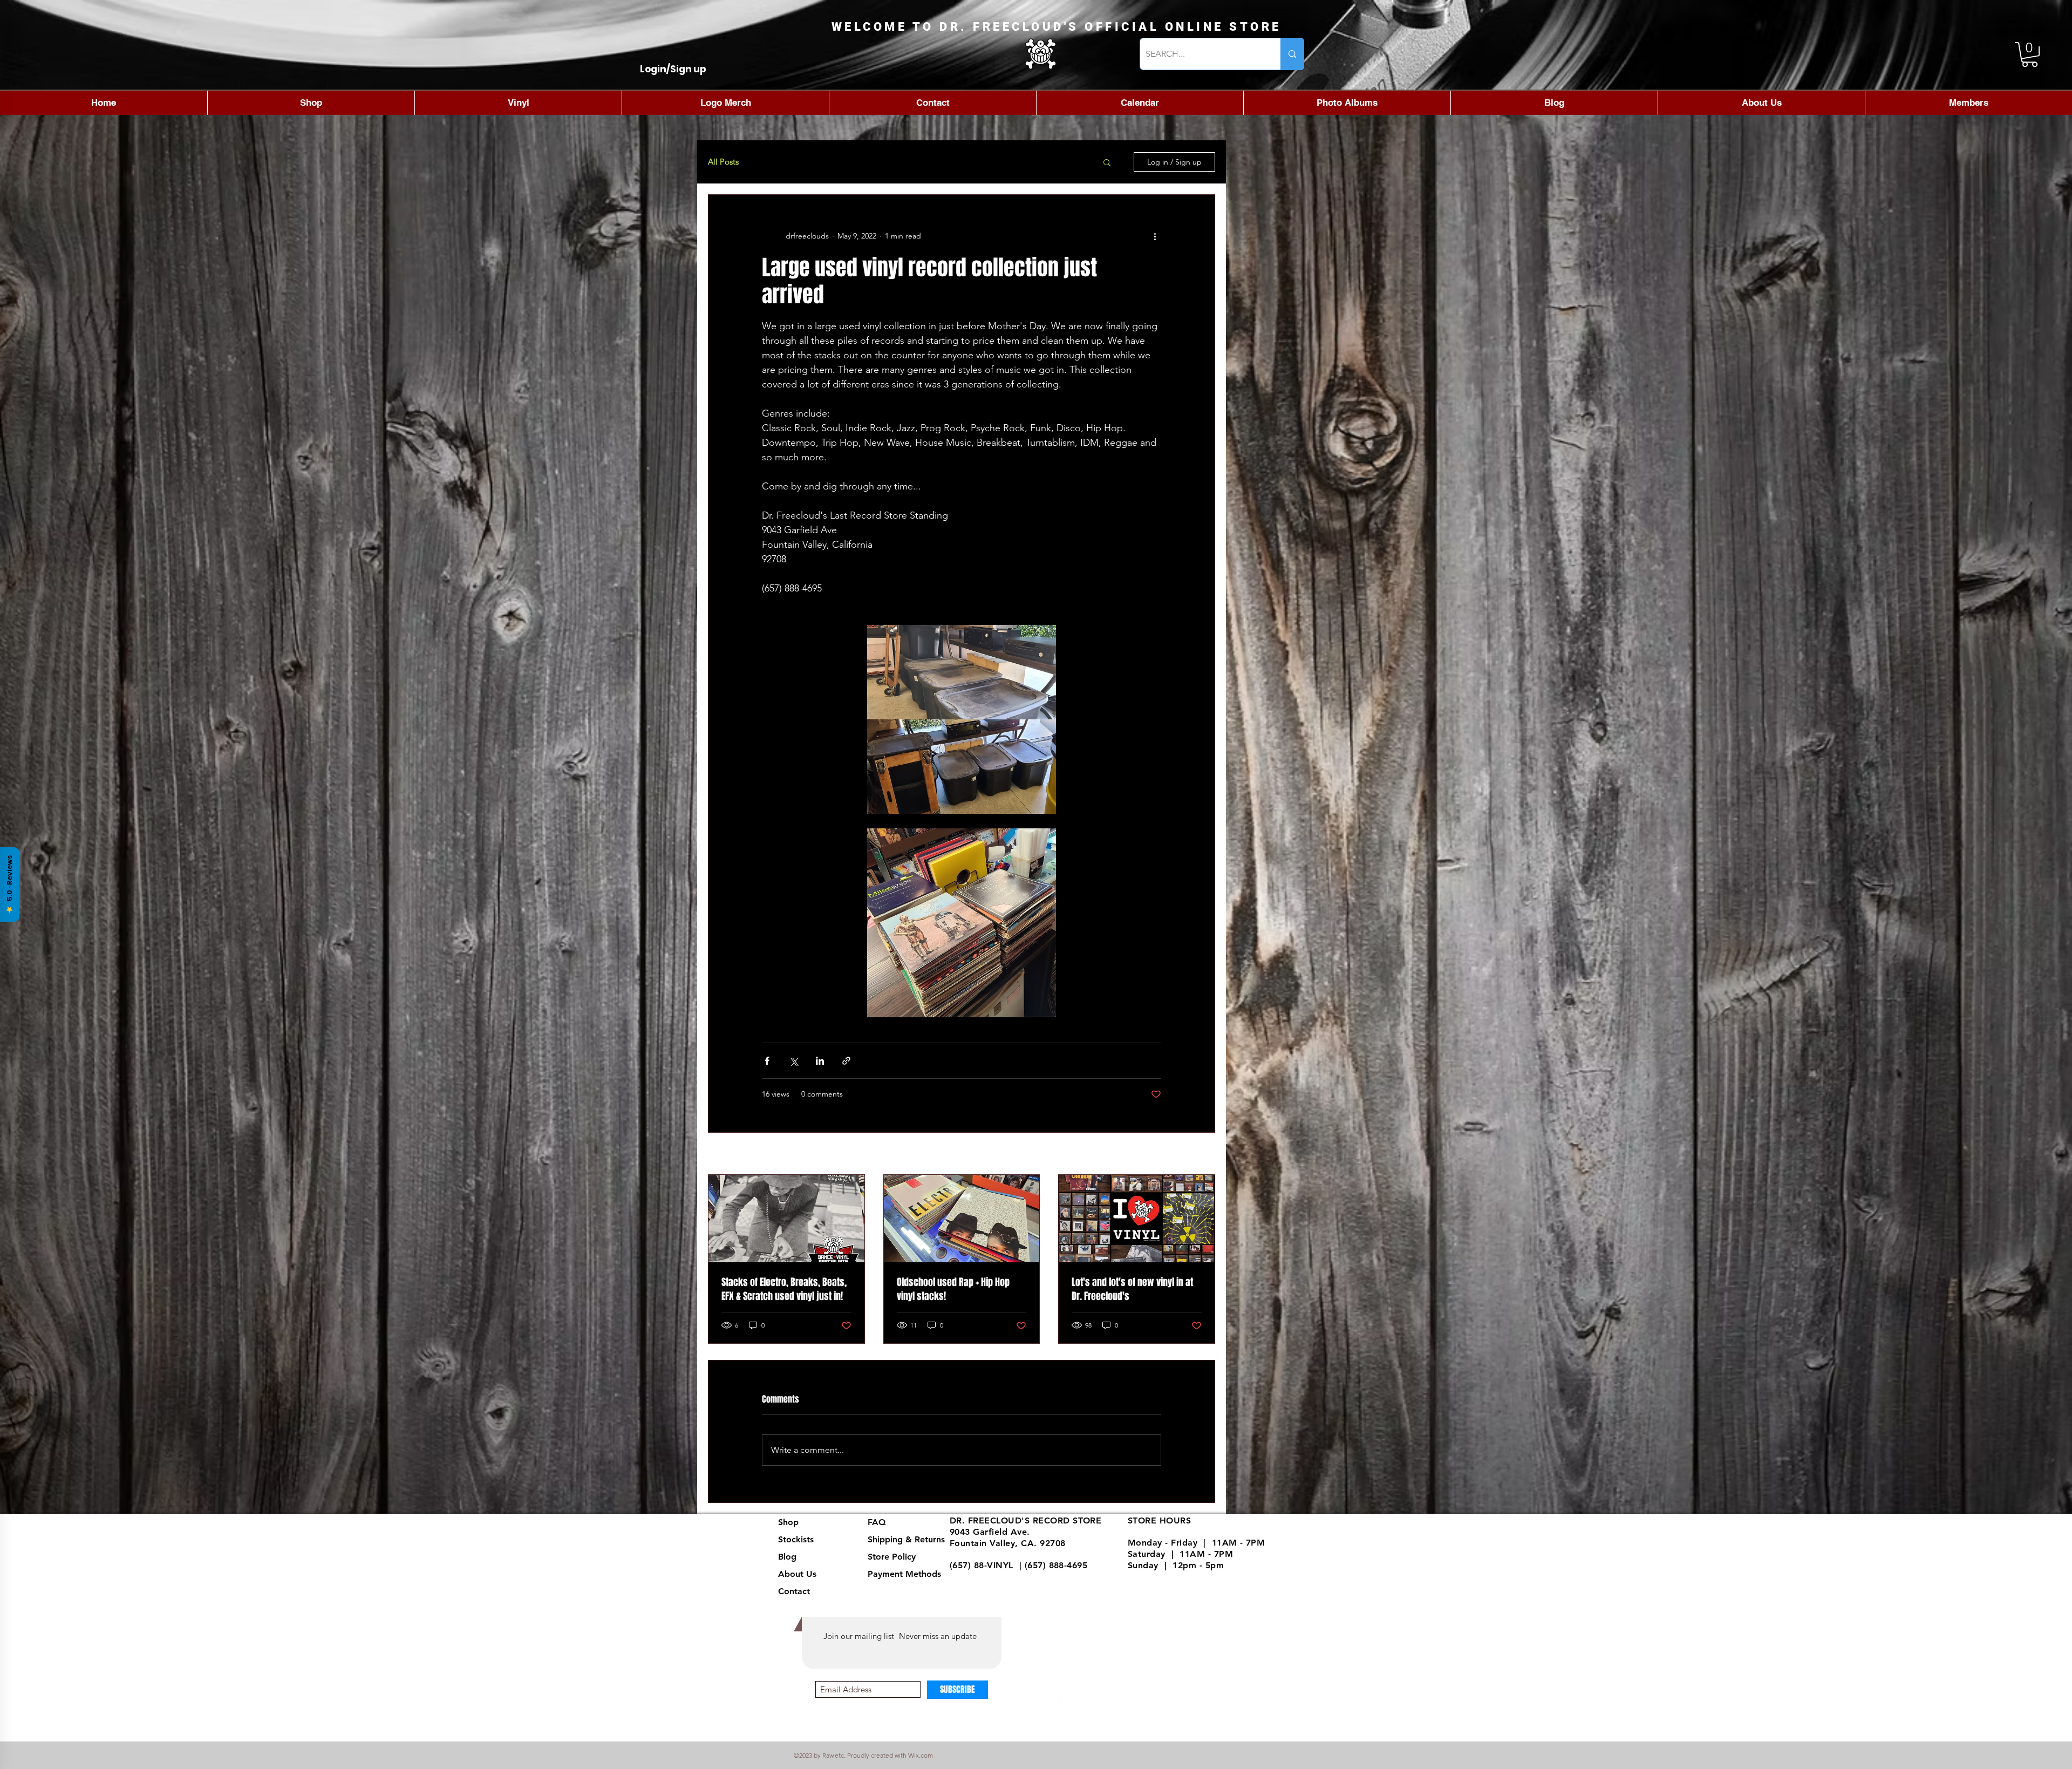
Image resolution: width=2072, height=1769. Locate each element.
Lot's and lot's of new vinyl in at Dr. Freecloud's (1132, 1289)
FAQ (877, 1522)
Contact (794, 1591)
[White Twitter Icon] (1058, 1697)
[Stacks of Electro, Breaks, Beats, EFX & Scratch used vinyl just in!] (786, 1219)
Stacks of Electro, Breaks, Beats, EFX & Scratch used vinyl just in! (784, 1289)
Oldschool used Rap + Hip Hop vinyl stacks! (953, 1289)
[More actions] (1155, 236)
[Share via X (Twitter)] (793, 1061)
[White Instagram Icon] (1034, 1697)
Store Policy (892, 1557)
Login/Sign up (673, 69)
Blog (787, 1557)
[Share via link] (846, 1061)
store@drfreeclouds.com (1002, 1577)
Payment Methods (906, 1574)
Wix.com (921, 1755)
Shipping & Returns (906, 1539)
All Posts (723, 162)
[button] (2030, 55)
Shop (788, 1522)
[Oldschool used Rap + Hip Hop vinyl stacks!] (962, 1219)
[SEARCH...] (1292, 54)
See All (1203, 1154)
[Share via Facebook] (767, 1061)
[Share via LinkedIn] (820, 1061)
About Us (797, 1574)
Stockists (796, 1539)
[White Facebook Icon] (1010, 1697)
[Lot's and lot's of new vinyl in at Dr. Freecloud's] (1137, 1219)
